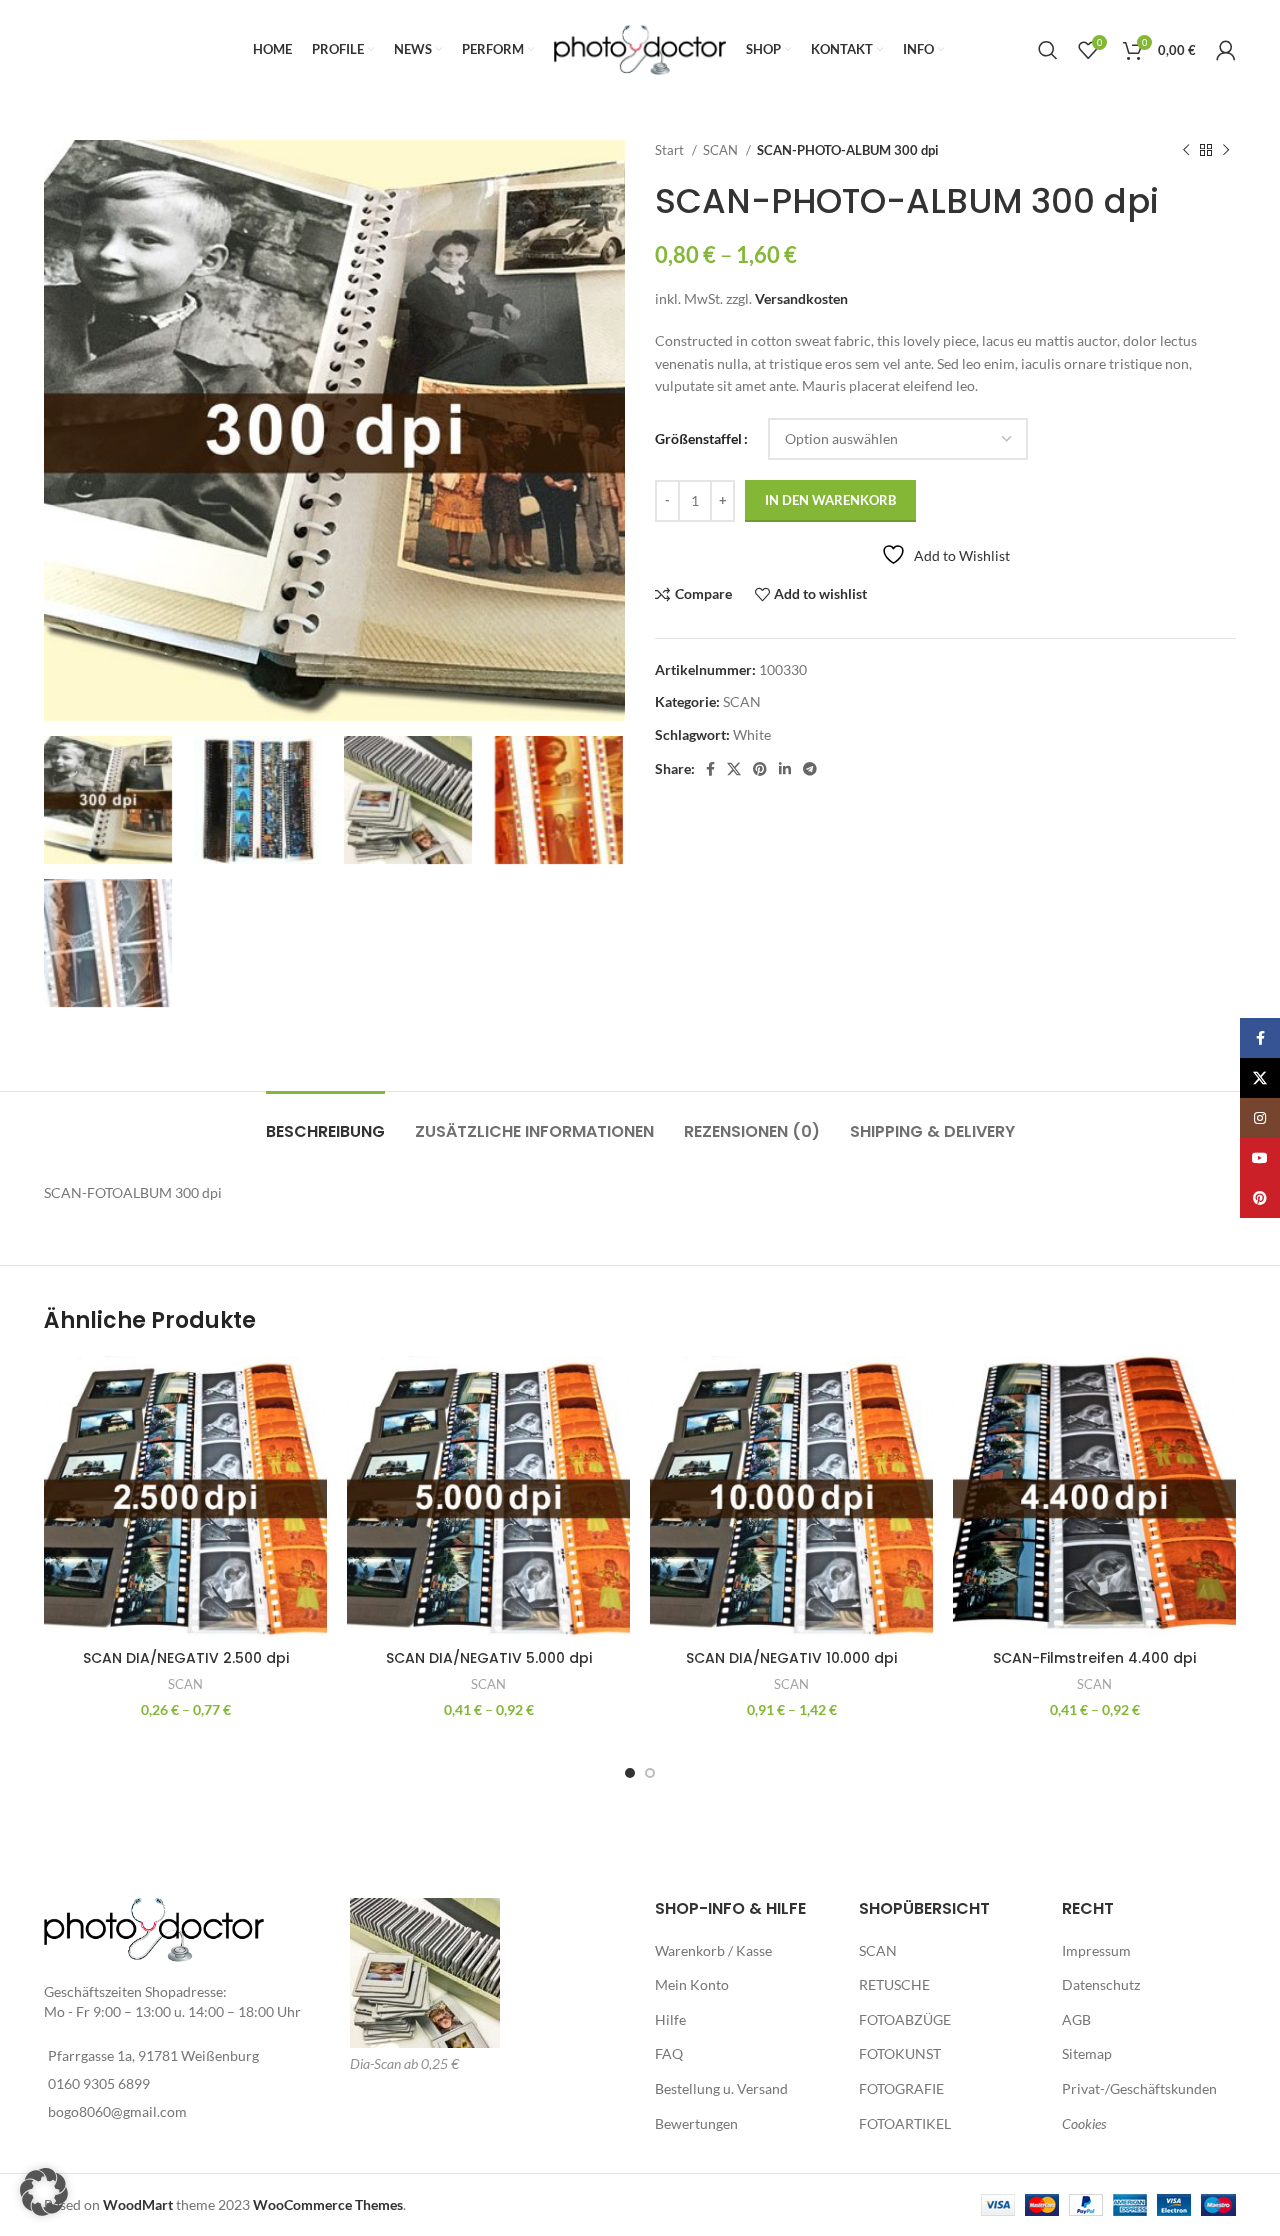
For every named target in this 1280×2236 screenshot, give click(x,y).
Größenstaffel (698, 438)
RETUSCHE (894, 1984)
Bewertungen (696, 2123)
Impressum (1096, 1950)
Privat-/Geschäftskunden (1139, 2088)
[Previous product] (1186, 151)
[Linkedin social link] (785, 769)
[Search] (1048, 50)
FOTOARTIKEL (905, 2123)
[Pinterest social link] (760, 769)
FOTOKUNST (900, 2053)
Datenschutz (1101, 1984)
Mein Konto (692, 1984)
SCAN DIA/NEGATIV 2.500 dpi (186, 1658)
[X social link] (734, 769)
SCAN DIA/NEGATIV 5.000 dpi (489, 1658)
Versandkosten (801, 298)
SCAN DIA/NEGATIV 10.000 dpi (791, 1658)
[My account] (1226, 50)
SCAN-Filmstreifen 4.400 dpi (1094, 1658)
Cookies (1084, 2123)
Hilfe (670, 2019)
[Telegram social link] (810, 769)
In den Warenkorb (830, 500)
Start (671, 150)
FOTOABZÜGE (905, 2019)
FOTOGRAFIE (901, 2088)
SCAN (722, 150)
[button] (44, 2192)
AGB (1076, 2019)
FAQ (669, 2053)
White (752, 734)
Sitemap (1087, 2053)
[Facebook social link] (710, 769)
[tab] (325, 1121)
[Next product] (1226, 151)
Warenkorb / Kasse (713, 1950)
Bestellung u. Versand (721, 2088)
